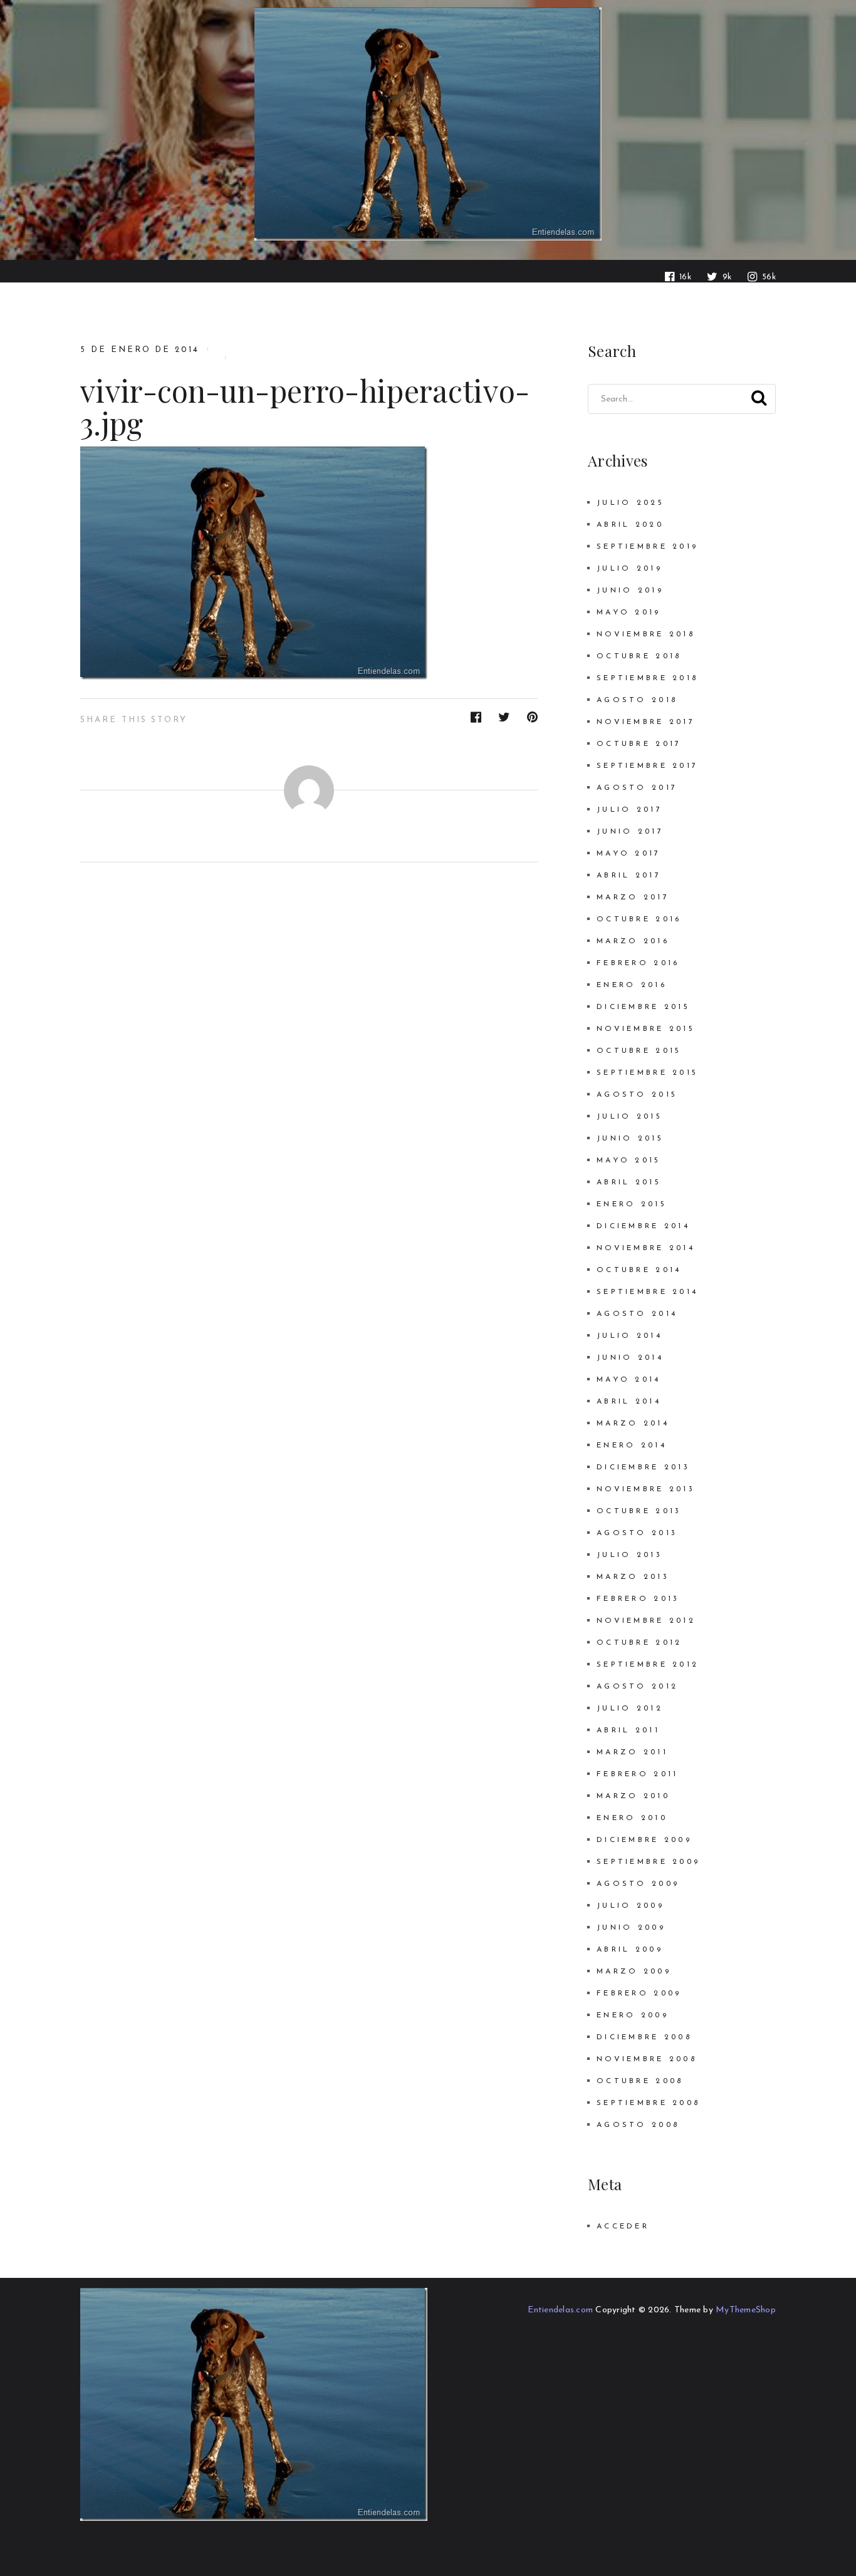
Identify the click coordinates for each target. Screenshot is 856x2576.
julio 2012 (630, 1709)
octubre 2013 (639, 1511)
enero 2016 (632, 985)
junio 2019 (630, 591)
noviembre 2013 (646, 1489)
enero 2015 (632, 1204)
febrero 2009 (639, 1994)
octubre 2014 (639, 1270)
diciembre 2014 (643, 1226)
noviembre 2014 (646, 1248)
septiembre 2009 (648, 1862)
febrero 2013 (638, 1599)
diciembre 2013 (643, 1467)
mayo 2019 (629, 613)
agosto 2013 (637, 1533)
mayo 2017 (629, 854)
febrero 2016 (638, 963)
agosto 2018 (637, 700)
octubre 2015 (639, 1051)
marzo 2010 (633, 1796)
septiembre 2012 (648, 1665)
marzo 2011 (632, 1752)
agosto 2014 (637, 1314)
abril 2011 (628, 1730)
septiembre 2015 (647, 1073)
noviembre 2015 (646, 1029)
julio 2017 (629, 810)
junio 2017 (630, 832)
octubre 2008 (640, 2081)
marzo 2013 (633, 1577)
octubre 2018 (639, 656)
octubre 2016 (639, 919)
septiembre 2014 (647, 1292)
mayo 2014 (629, 1380)
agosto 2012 (637, 1687)
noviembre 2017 (646, 722)
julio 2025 (630, 503)
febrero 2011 (637, 1774)
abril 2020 (630, 525)
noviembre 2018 (646, 634)
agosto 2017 (637, 788)
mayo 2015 (629, 1161)
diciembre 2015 (643, 1007)
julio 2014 (629, 1336)
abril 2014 (629, 1402)
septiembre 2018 (647, 678)
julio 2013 (629, 1555)
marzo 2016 (633, 941)
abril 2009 (630, 1950)
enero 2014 (632, 1446)
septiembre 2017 (647, 766)
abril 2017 (629, 876)
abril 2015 (629, 1182)
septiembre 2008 (648, 2103)
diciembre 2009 (644, 1840)
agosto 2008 (638, 2125)
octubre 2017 (639, 744)
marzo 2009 (634, 1972)
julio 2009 (630, 1906)
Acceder (623, 2227)
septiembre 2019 (647, 547)
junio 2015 (630, 1139)
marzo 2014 (633, 1424)
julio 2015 (629, 1117)
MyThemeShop (746, 2310)
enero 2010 (632, 1818)
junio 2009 (631, 1928)
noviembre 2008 (647, 2059)
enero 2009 (633, 2015)
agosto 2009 (638, 1884)
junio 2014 (630, 1358)
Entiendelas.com (560, 2310)
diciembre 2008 (644, 2037)
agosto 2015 (637, 1095)
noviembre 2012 (646, 1621)
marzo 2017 (633, 897)
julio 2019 (629, 569)
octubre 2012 (639, 1643)
